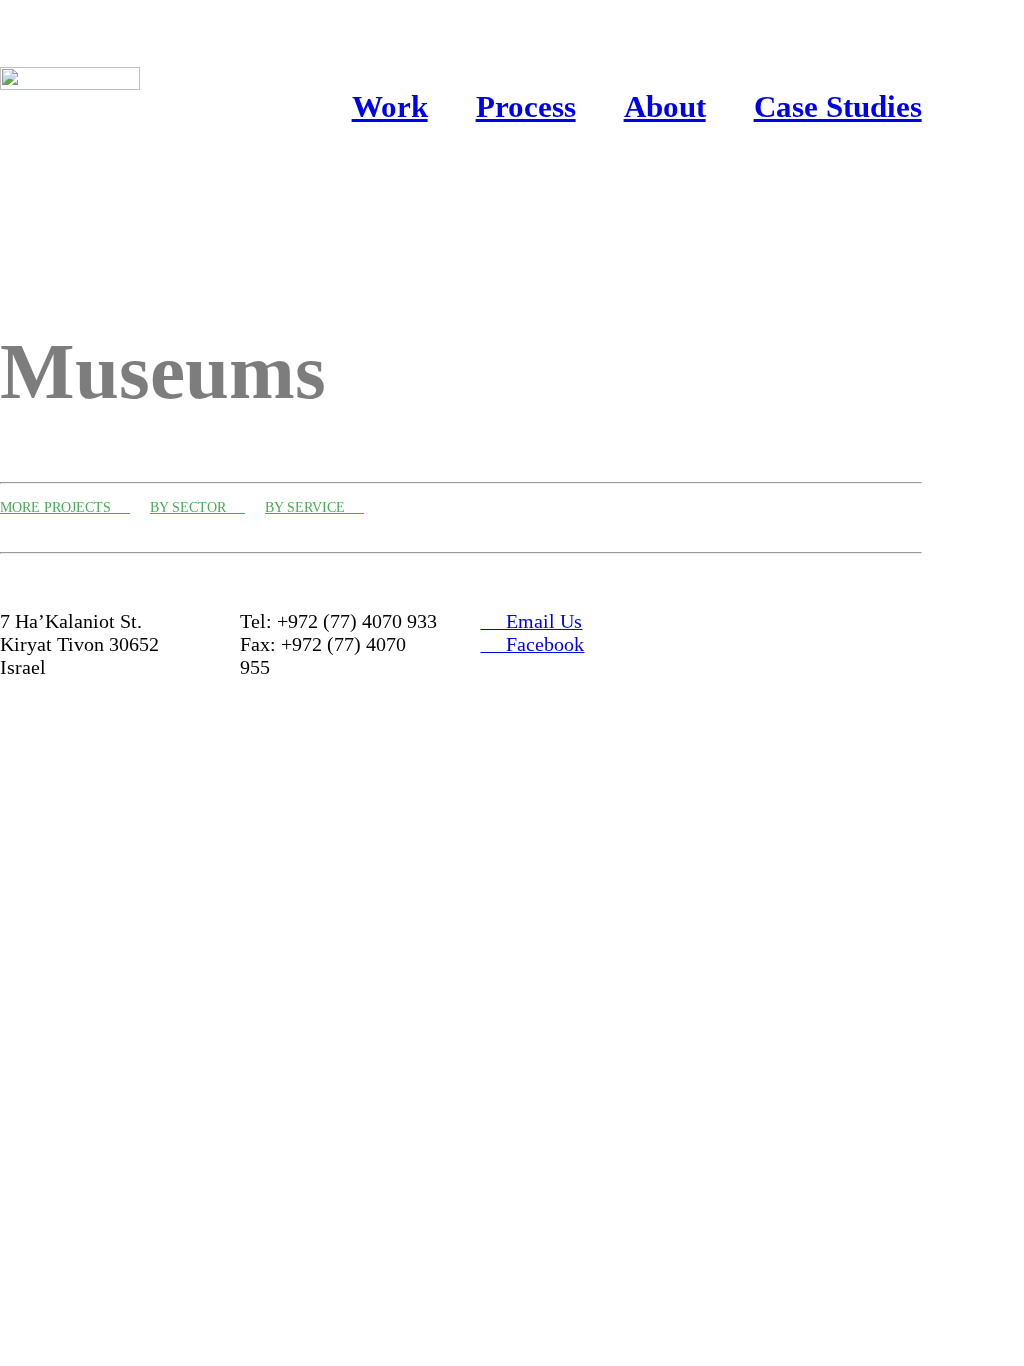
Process (526, 106)
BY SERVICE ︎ (314, 507)
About (665, 106)
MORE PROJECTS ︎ (65, 507)
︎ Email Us (531, 621)
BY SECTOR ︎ (197, 507)
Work (390, 106)
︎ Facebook (532, 644)
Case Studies (838, 106)
